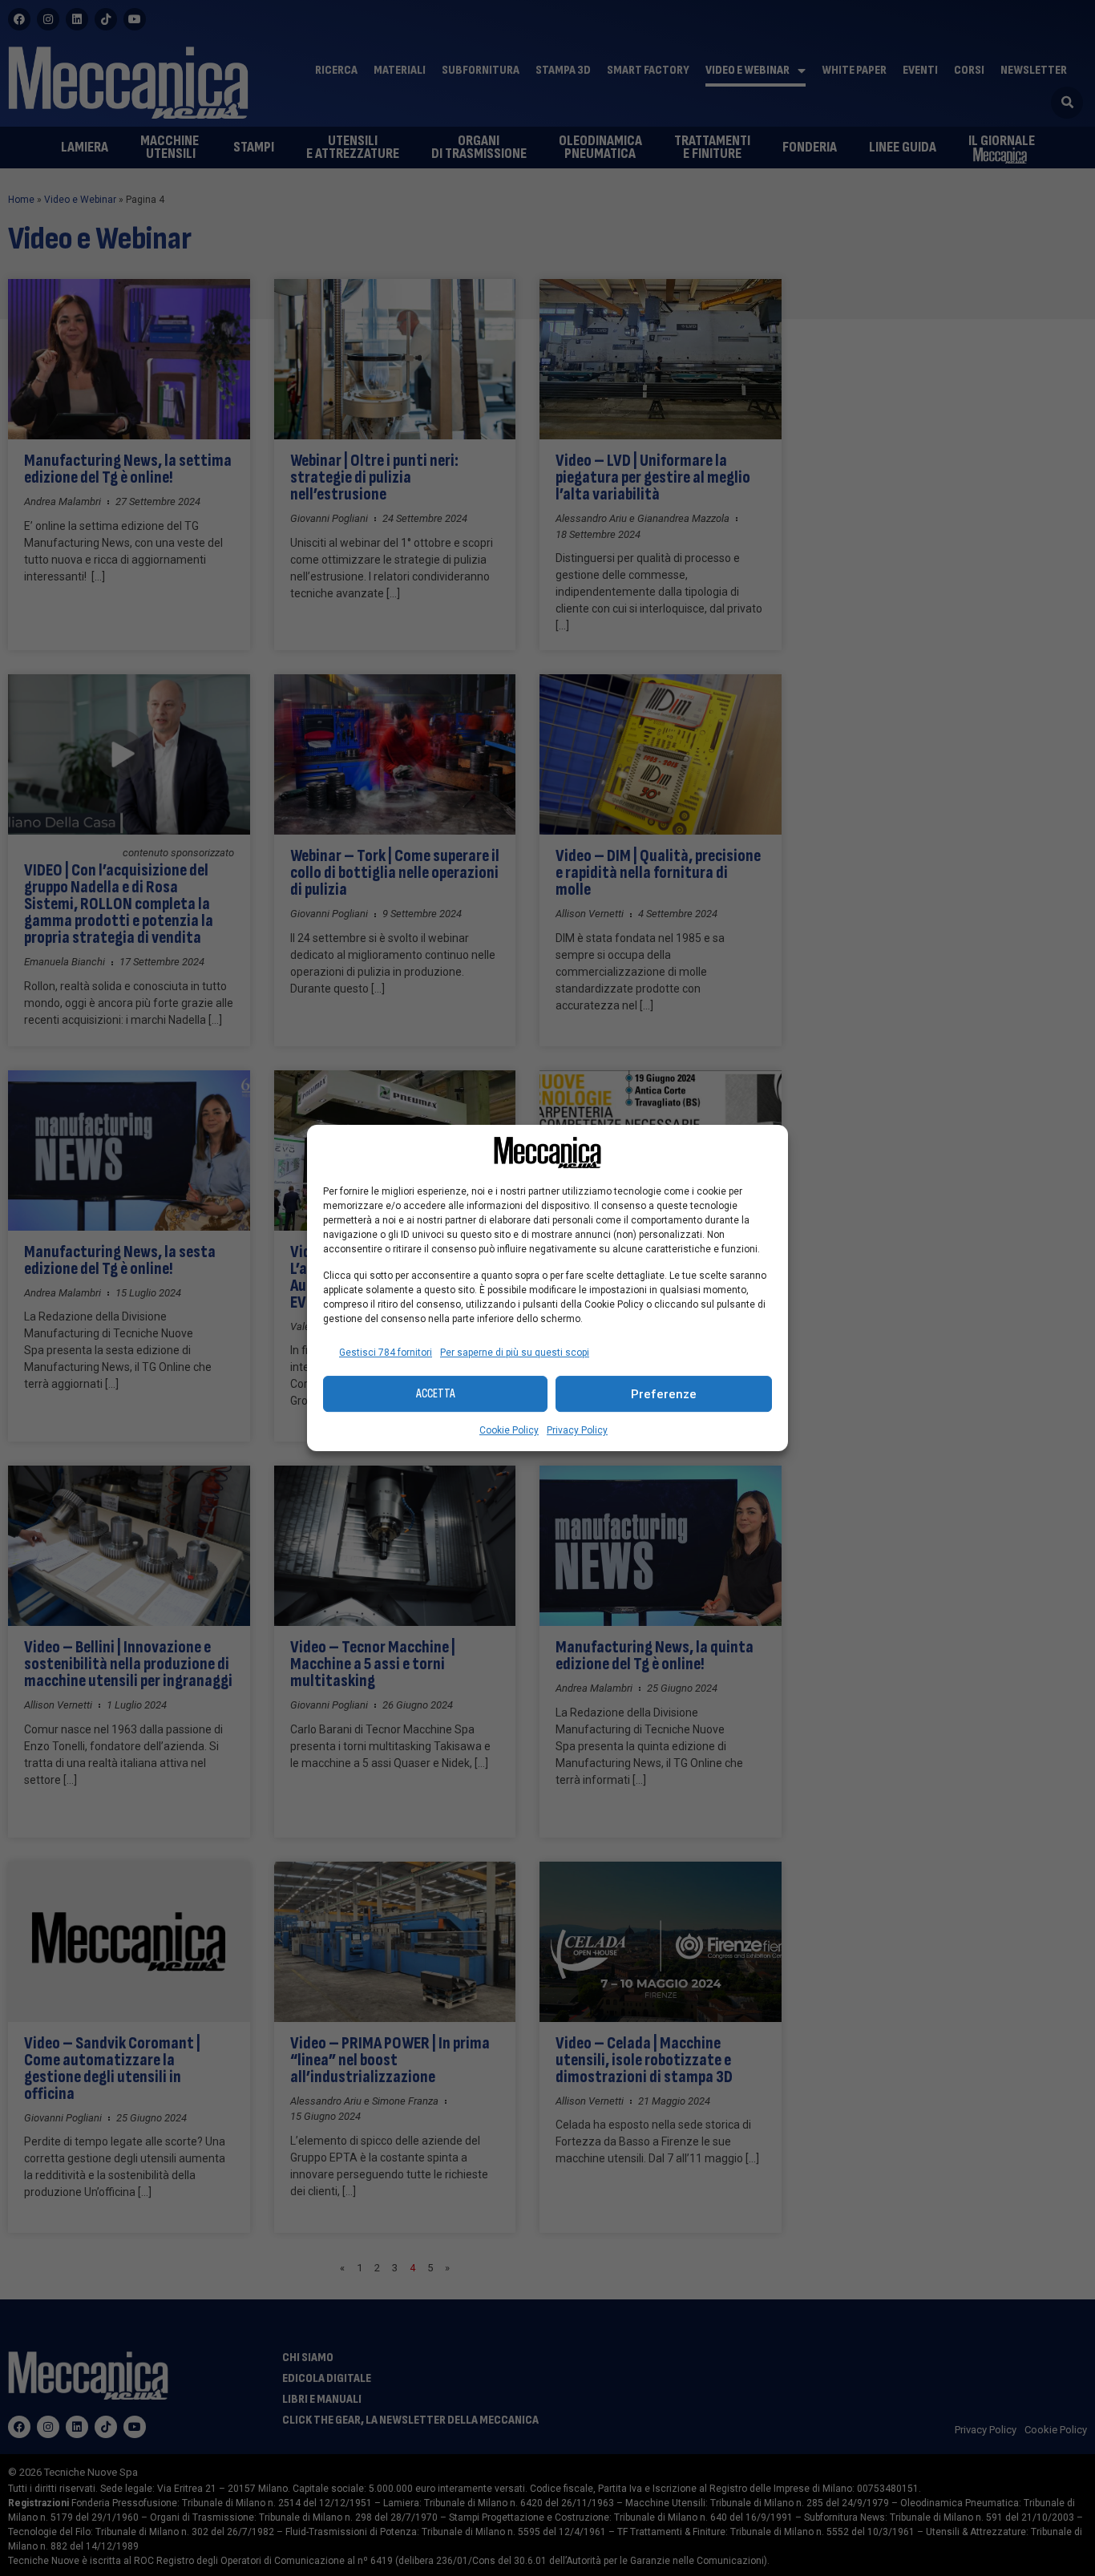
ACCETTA (436, 1394)
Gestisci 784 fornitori (386, 1353)
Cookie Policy (509, 1430)
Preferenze (664, 1394)
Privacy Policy (577, 1430)
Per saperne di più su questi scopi (515, 1353)
